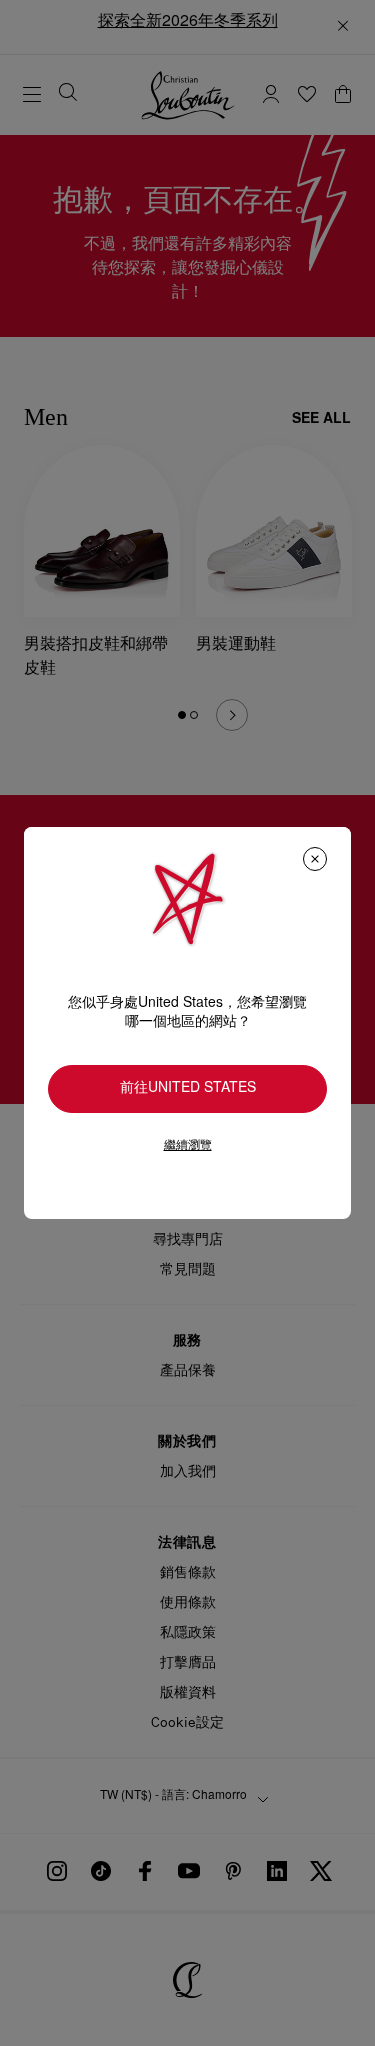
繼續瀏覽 (188, 1145)
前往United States (188, 1088)
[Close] (315, 859)
